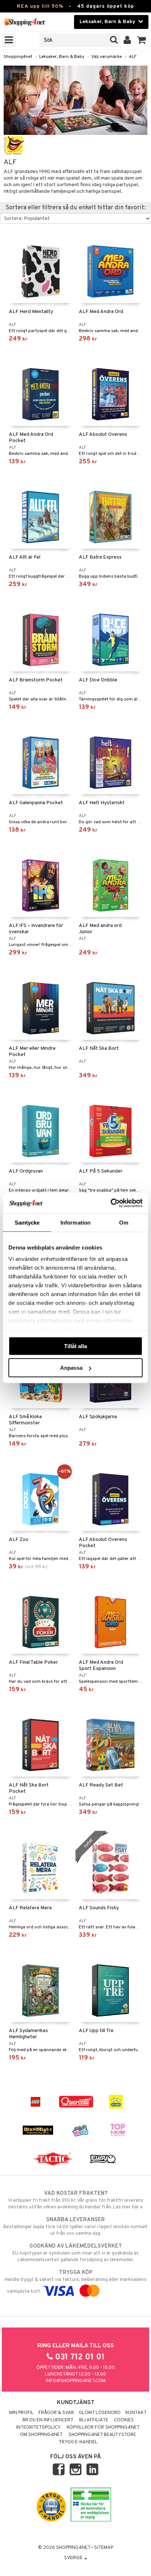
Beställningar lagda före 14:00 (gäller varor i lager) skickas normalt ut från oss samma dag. (75, 2227)
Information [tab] (75, 1222)
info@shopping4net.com (76, 2381)
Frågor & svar (56, 2413)
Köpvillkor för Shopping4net (103, 2428)
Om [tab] (124, 1222)
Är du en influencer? (48, 2420)
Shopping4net (18, 57)
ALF (132, 57)
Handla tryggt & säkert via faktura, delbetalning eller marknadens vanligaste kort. (76, 2282)
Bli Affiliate (94, 2420)
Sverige (74, 2558)
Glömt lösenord (100, 2413)
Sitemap (104, 2548)
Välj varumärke (106, 57)
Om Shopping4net (41, 2435)
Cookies (124, 2420)
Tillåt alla (75, 1346)
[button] (142, 40)
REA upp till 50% (40, 6)
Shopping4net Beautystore (102, 2435)
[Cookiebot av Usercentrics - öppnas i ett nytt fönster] (111, 1203)
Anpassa (71, 1368)
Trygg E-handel (78, 2442)
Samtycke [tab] (27, 1222)
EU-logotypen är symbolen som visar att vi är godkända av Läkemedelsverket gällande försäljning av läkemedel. (76, 2253)
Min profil (21, 2413)
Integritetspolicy (38, 2428)
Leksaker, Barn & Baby (62, 57)
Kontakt (136, 2413)
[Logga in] (127, 40)
